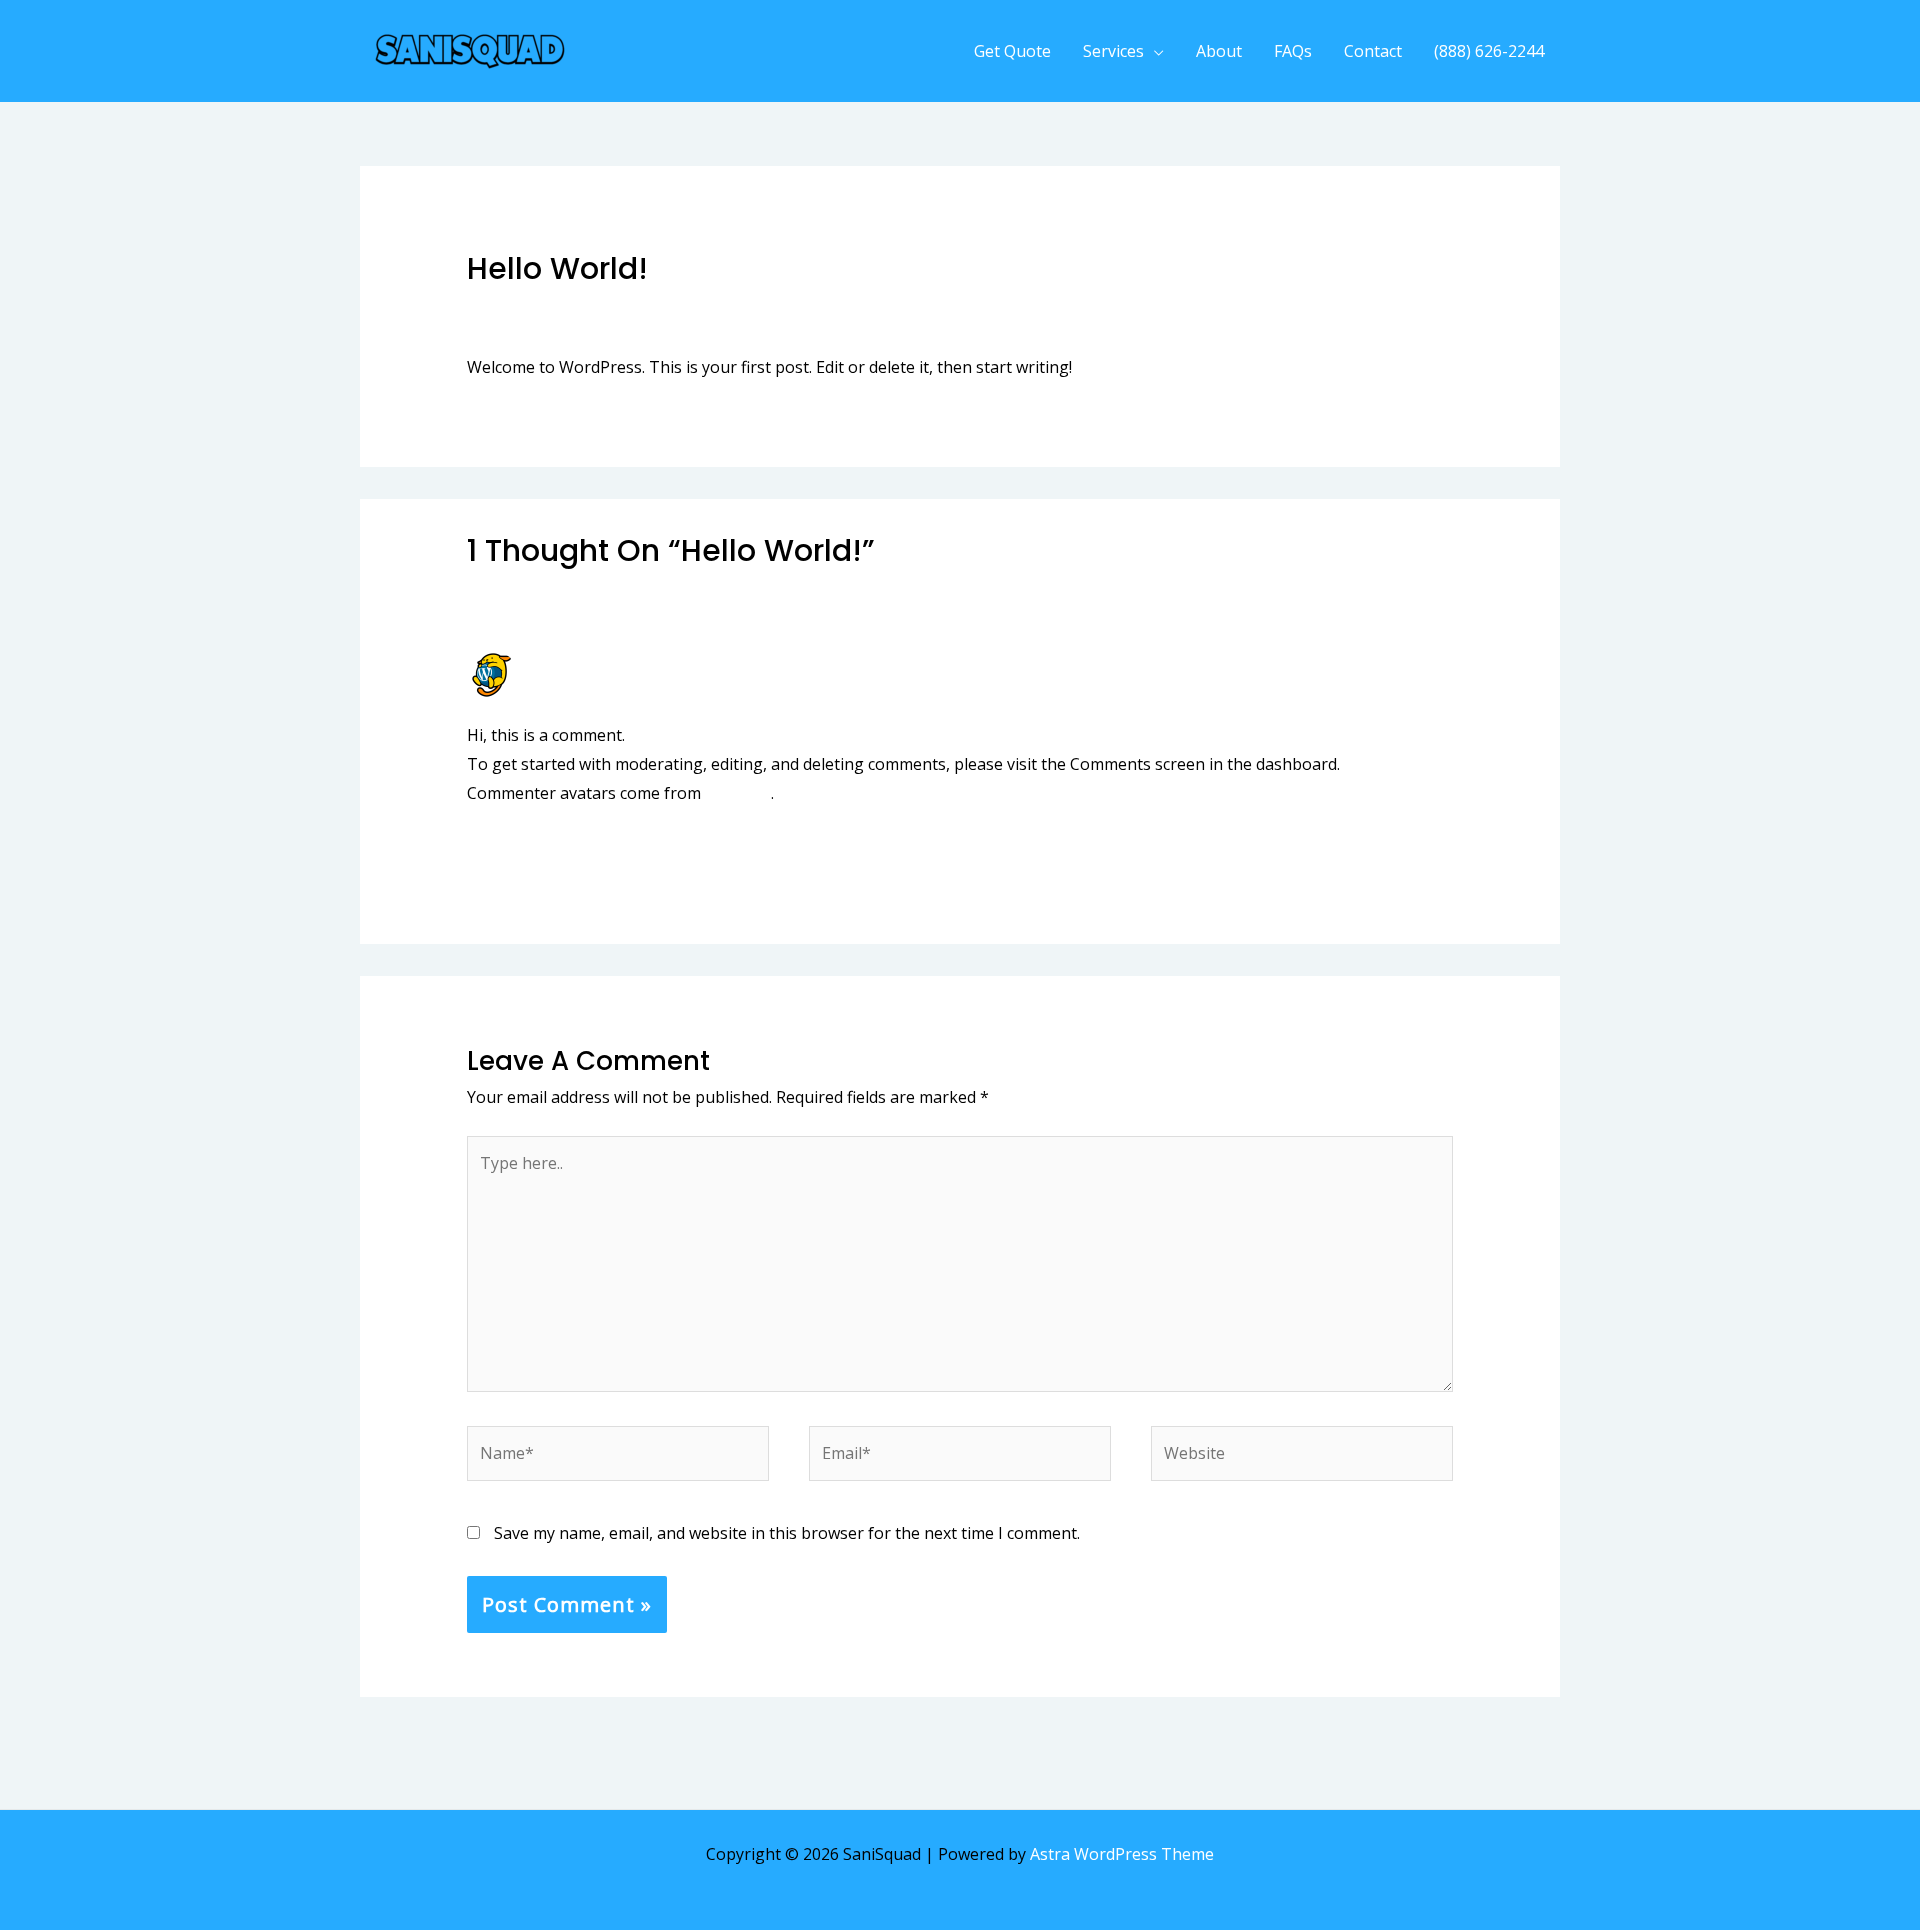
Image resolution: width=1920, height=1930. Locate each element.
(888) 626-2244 (1489, 51)
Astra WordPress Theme (1122, 1854)
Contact (1373, 51)
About (1219, 51)
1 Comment (510, 308)
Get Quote (1012, 51)
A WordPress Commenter (623, 660)
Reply (1432, 849)
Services (1113, 51)
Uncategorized (622, 308)
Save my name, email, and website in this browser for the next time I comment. (787, 1533)
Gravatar (738, 793)
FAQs (1293, 51)
